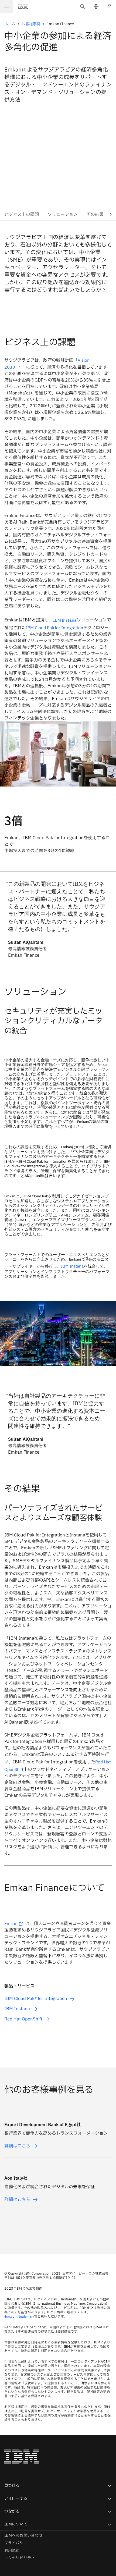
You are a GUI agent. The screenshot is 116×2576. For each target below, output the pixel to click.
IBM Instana (72, 1266)
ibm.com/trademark (19, 2316)
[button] (96, 6)
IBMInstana (65, 620)
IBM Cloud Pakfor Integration (54, 628)
